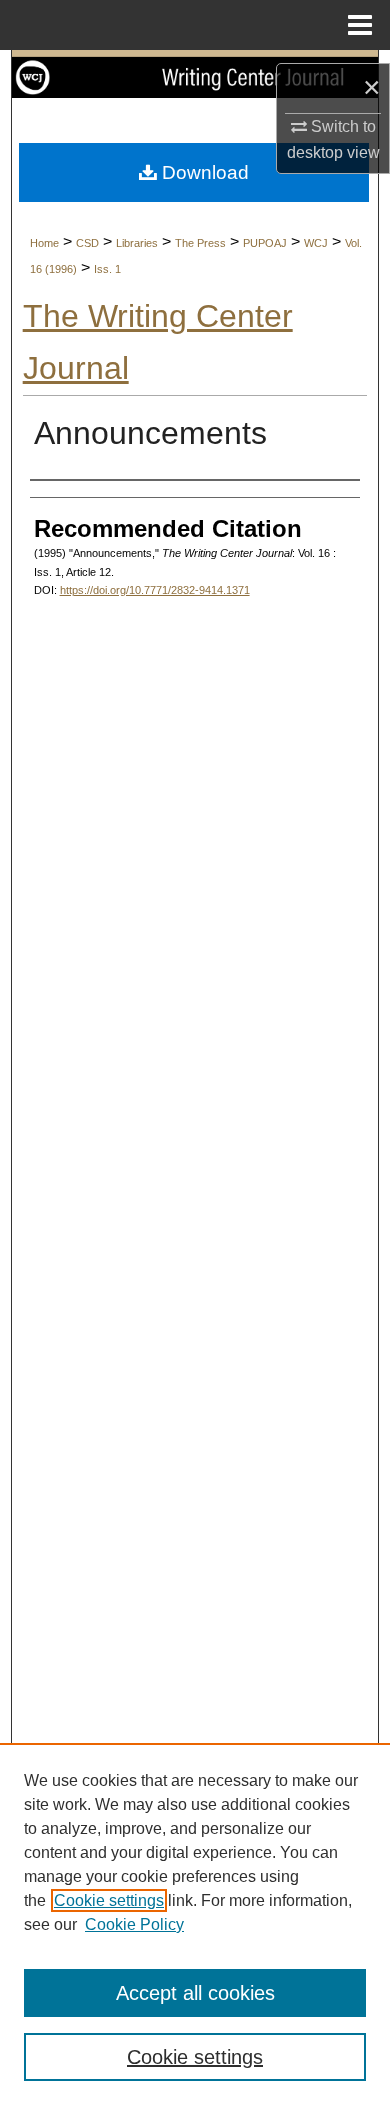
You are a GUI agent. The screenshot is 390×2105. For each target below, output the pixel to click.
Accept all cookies (195, 1993)
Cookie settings (109, 1900)
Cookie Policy (134, 1924)
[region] (195, 1924)
